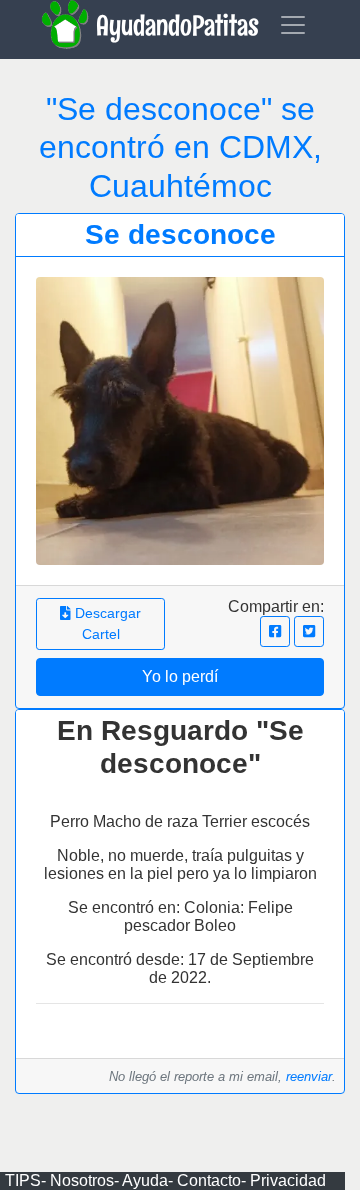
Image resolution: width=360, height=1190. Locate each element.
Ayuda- (149, 1180)
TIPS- (27, 1180)
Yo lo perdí (180, 676)
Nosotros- (86, 1180)
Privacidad (288, 1180)
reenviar (309, 1076)
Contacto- (213, 1180)
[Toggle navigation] (293, 25)
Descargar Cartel (106, 623)
